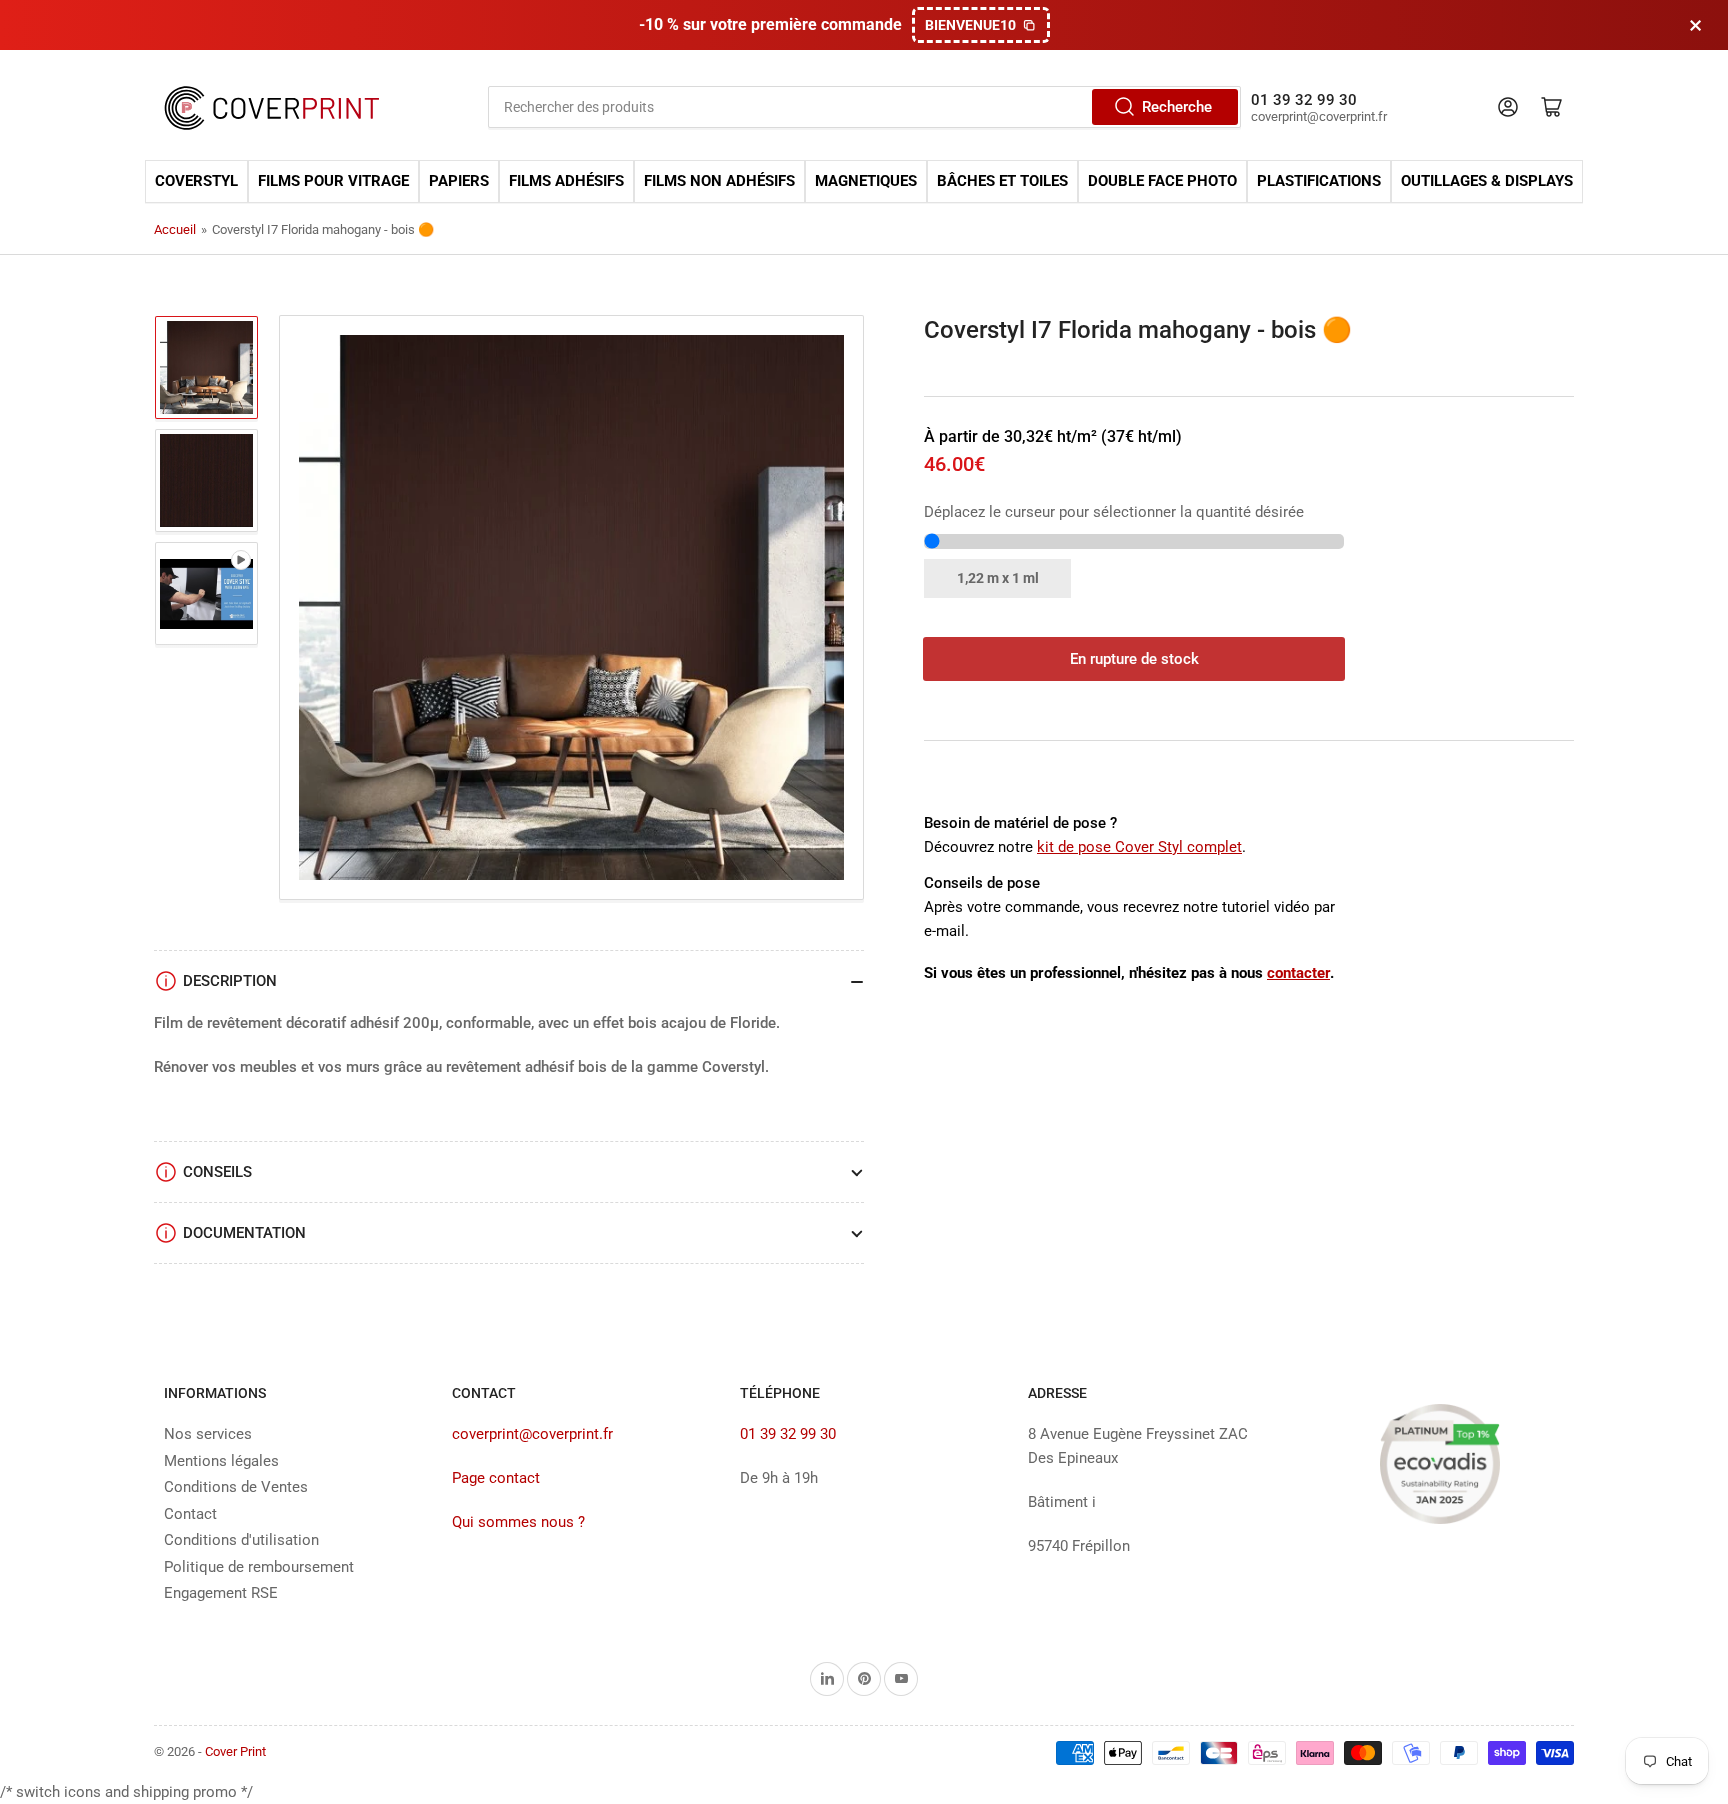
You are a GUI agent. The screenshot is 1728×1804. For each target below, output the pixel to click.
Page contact (496, 1478)
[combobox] (864, 107)
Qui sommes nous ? (518, 1522)
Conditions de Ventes (236, 1487)
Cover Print (235, 1751)
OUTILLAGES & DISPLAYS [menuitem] (1487, 181)
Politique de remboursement (259, 1567)
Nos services (208, 1434)
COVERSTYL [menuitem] (196, 181)
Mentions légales (221, 1461)
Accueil (175, 229)
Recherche (1177, 107)
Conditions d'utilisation (241, 1540)
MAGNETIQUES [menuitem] (866, 181)
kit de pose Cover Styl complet (1139, 847)
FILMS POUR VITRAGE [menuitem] (333, 181)
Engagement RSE (221, 1593)
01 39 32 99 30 (788, 1434)
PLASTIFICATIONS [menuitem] (1319, 181)
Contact (190, 1514)
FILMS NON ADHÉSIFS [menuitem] (719, 181)
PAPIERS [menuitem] (459, 181)
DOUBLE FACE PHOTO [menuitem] (1162, 181)
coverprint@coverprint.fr (532, 1434)
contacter (1298, 973)
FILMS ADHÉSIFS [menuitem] (566, 181)
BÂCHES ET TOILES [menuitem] (1002, 181)
